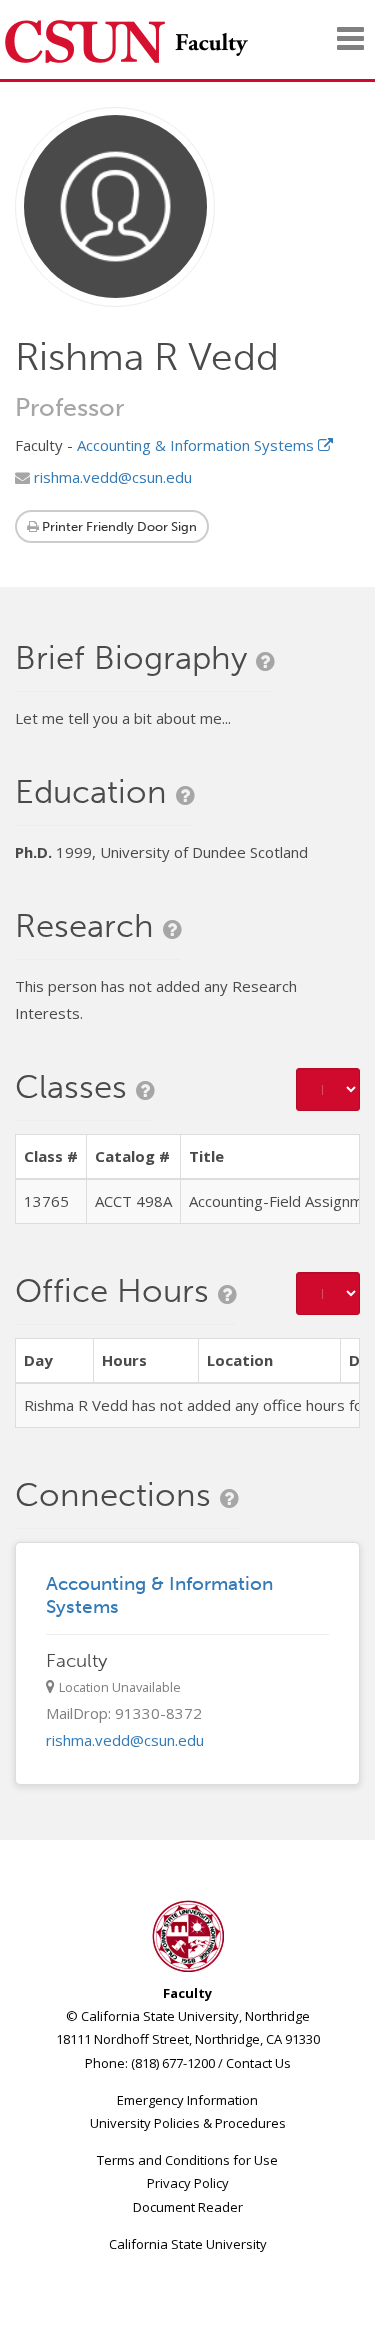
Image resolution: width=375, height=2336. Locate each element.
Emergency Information (187, 2100)
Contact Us (258, 2063)
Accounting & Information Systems (197, 445)
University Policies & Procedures (188, 2123)
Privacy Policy (188, 2183)
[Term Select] (328, 1089)
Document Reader (188, 2207)
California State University (188, 2244)
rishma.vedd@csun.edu (111, 477)
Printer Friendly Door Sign (118, 526)
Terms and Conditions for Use (187, 2160)
